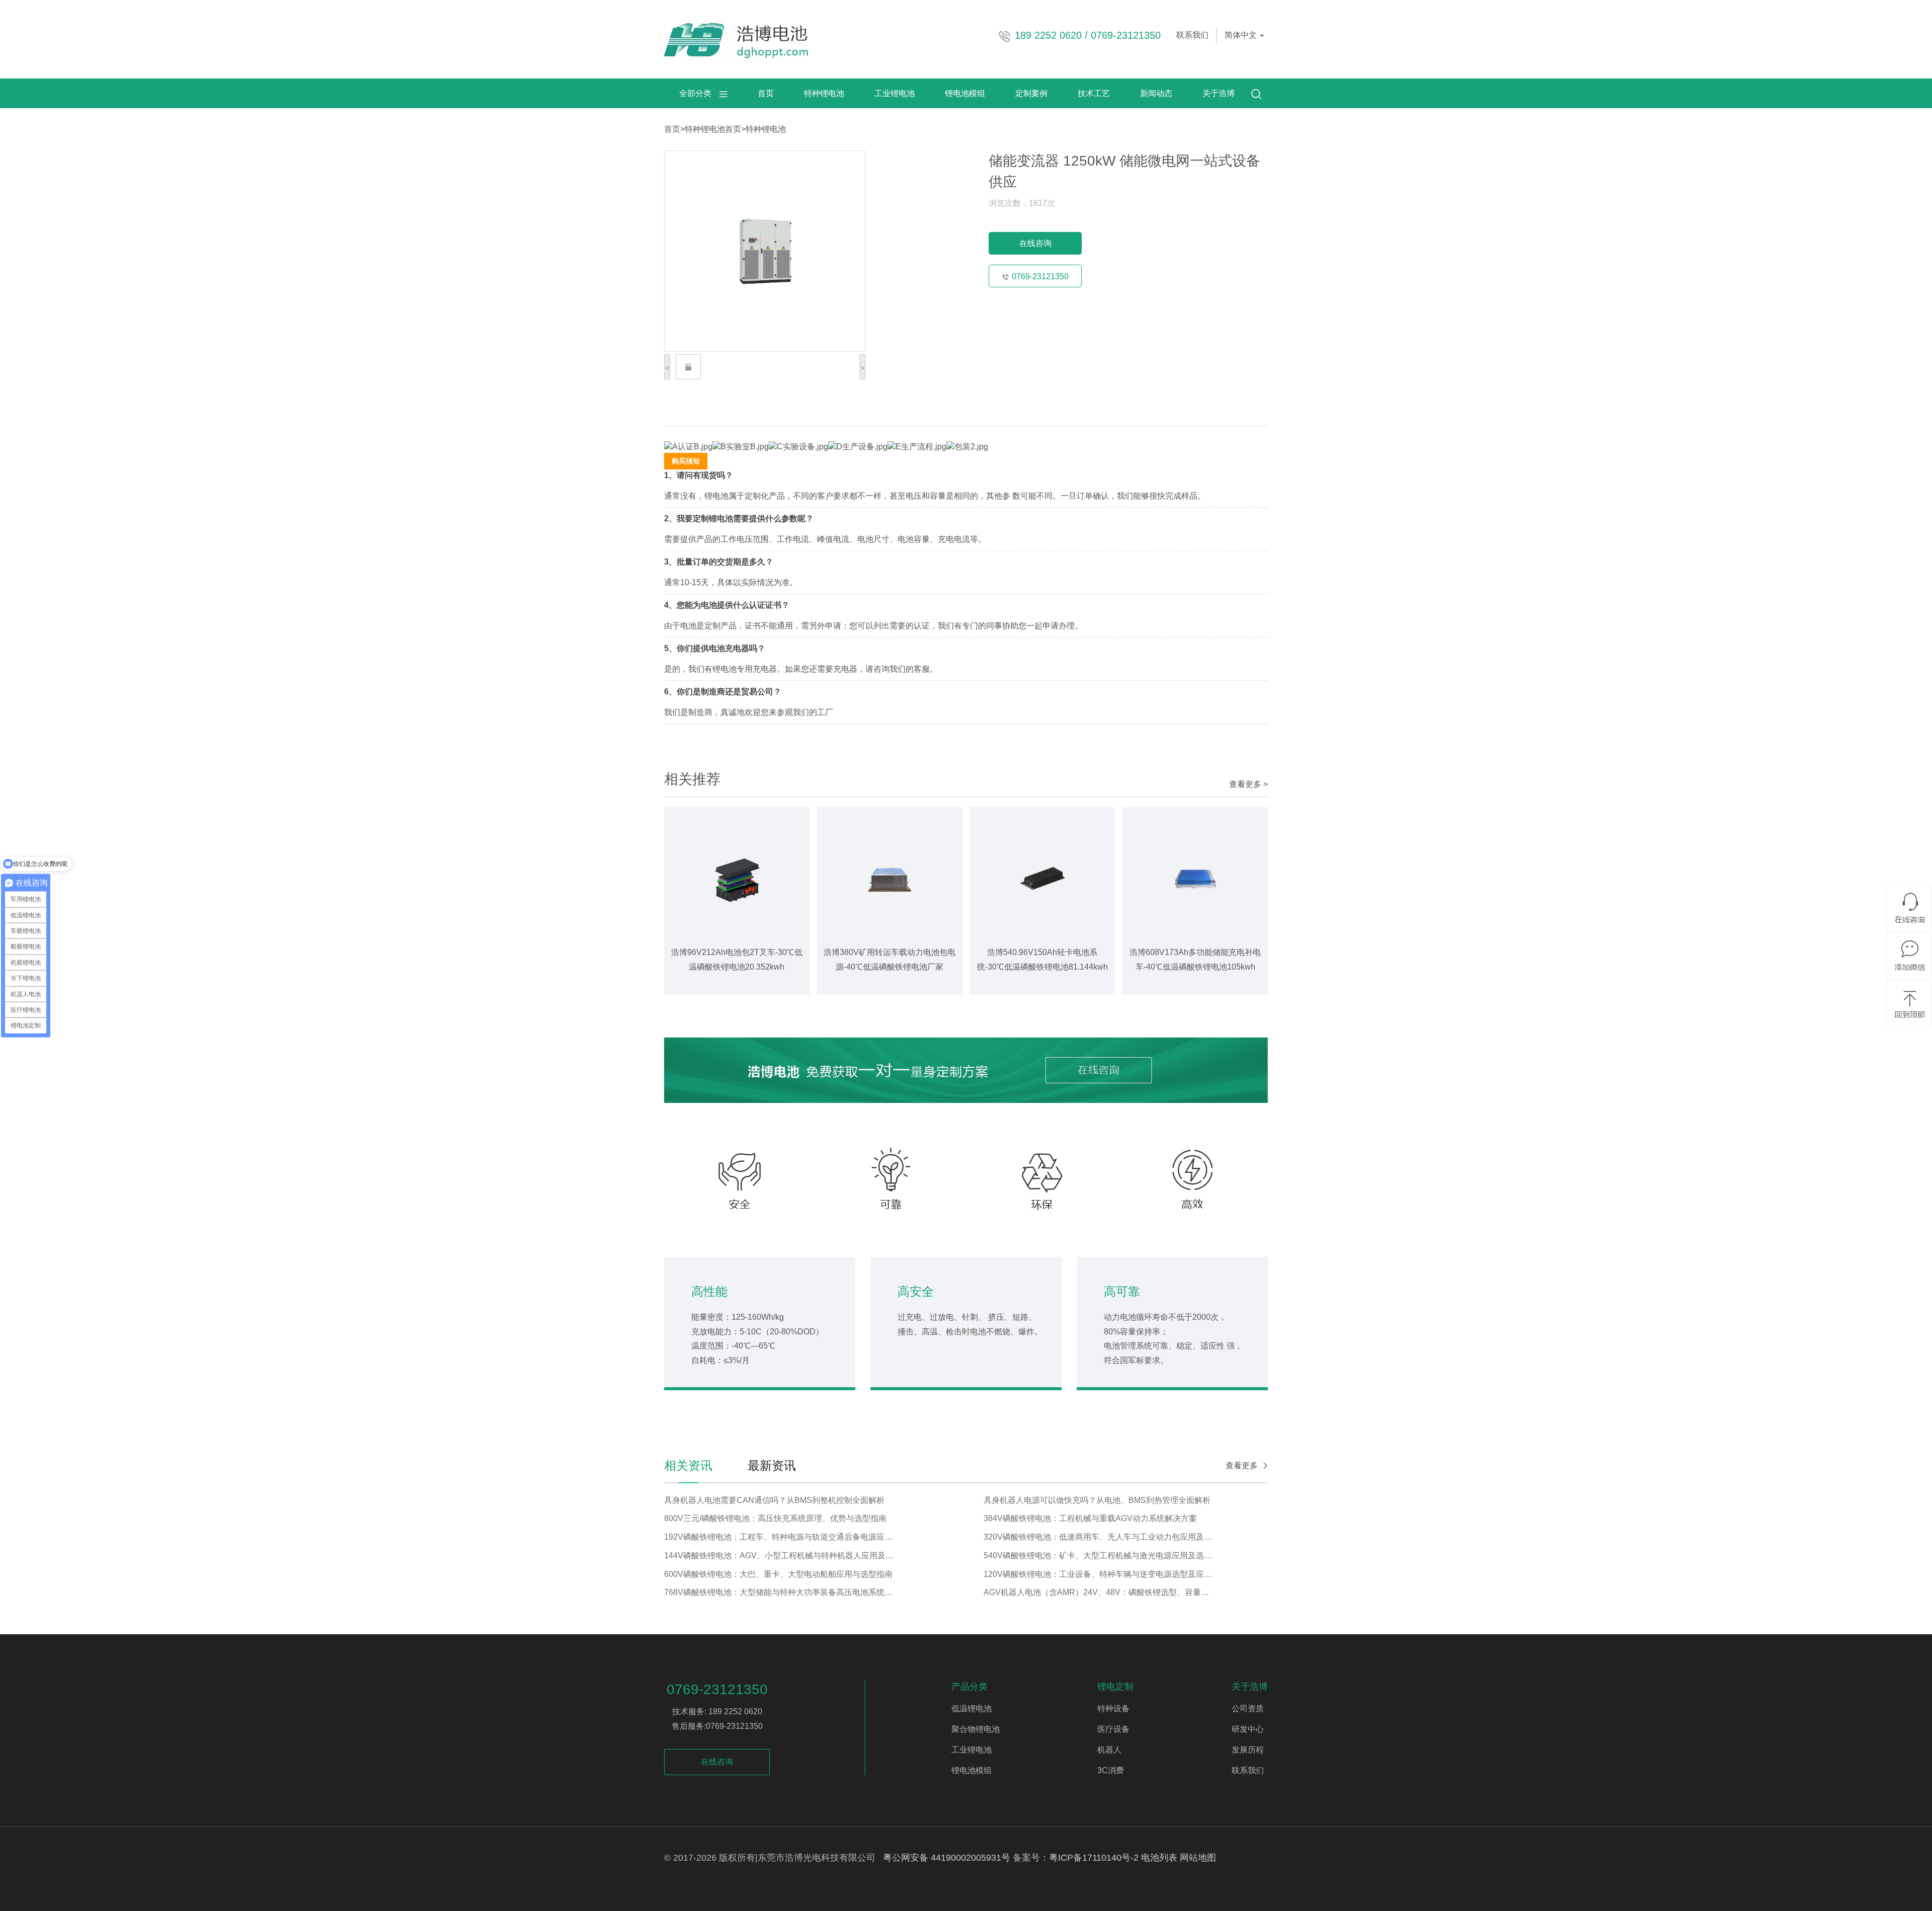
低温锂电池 (972, 1708)
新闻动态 (1156, 93)
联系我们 (1192, 35)
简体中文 (1242, 35)
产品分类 (970, 1687)
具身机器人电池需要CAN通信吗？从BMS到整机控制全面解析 (774, 1500)
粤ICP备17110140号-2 (1094, 1858)
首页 (766, 93)
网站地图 (1198, 1858)
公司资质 (1248, 1708)
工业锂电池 (895, 93)
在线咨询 (1035, 243)
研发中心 (1248, 1729)
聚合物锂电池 (976, 1729)
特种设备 (1113, 1708)
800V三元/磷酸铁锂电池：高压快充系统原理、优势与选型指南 (775, 1518)
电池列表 (1159, 1858)
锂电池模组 (965, 93)
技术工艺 (1094, 93)
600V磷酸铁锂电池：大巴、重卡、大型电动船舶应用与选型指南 (778, 1574)
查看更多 (1242, 1465)
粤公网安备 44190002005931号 (947, 1858)
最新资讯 (772, 1465)
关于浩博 (1219, 93)
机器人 (1109, 1750)
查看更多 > (1249, 784)
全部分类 (699, 93)
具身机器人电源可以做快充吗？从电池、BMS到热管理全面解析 (1097, 1500)
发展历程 (1248, 1750)
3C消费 (1111, 1770)
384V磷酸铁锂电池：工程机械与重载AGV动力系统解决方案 (1090, 1518)
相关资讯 (688, 1465)
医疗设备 (1113, 1729)
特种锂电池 (824, 93)
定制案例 (1031, 93)
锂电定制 (1115, 1687)
